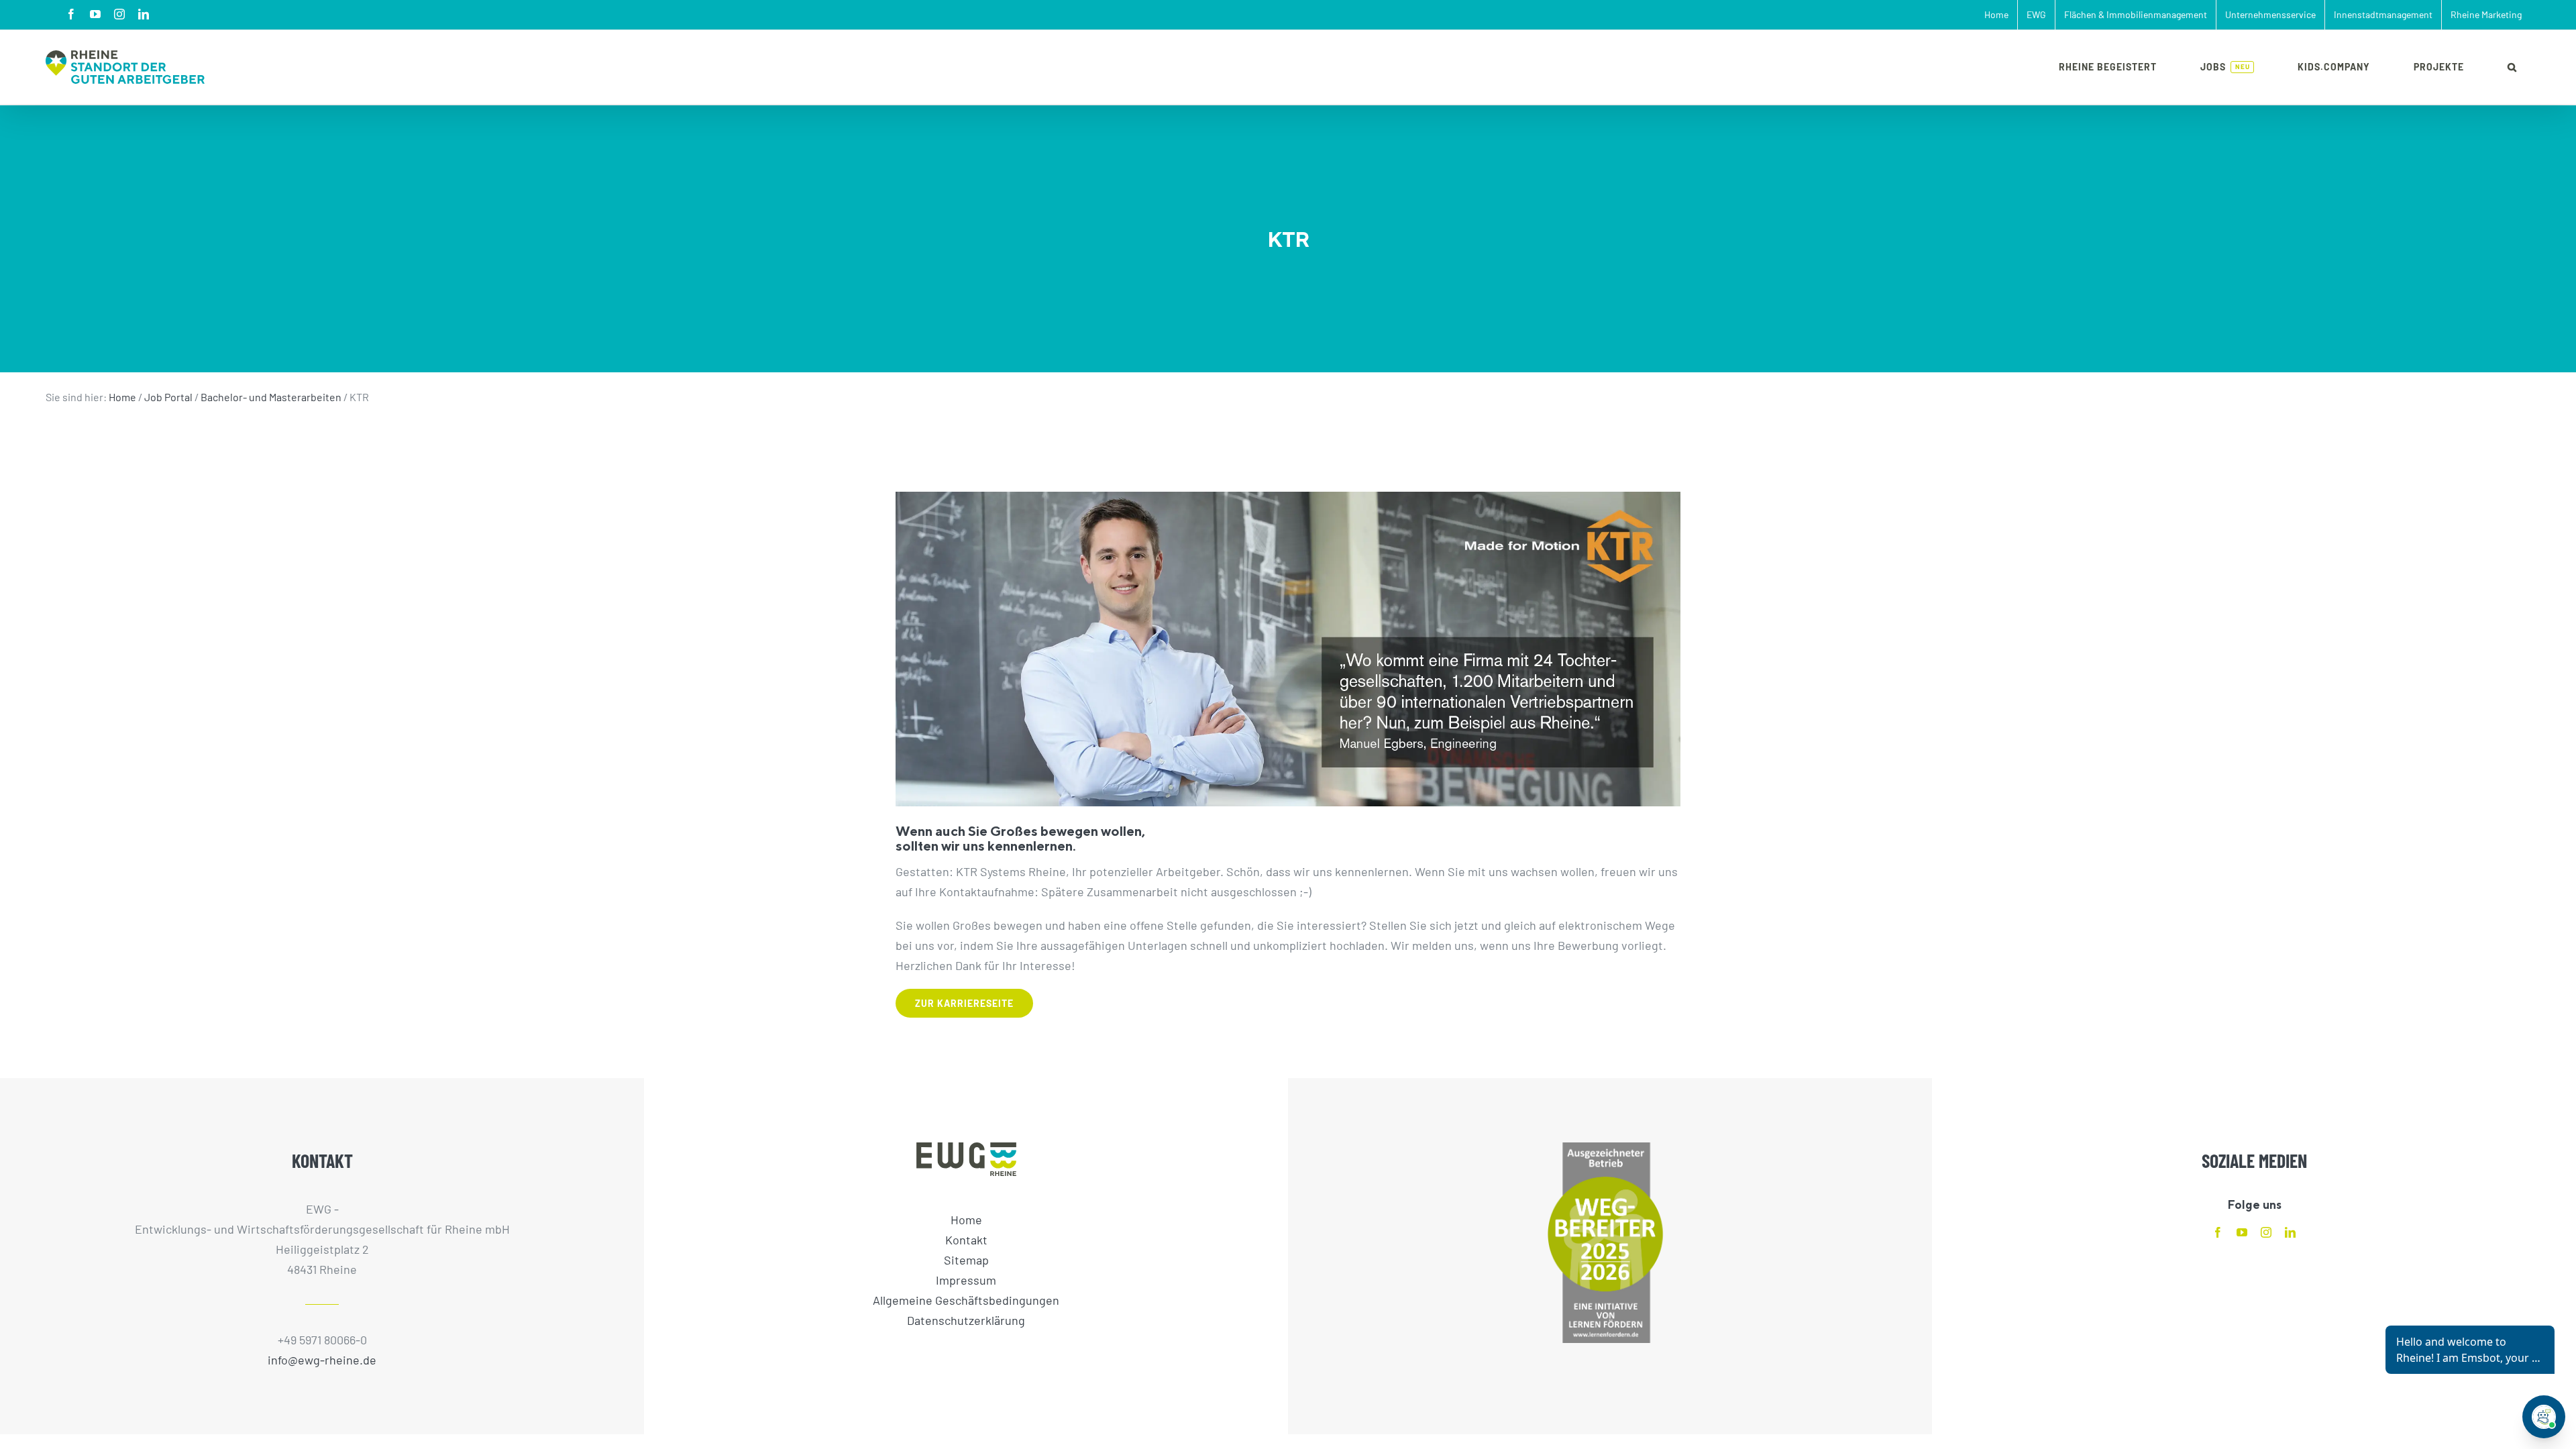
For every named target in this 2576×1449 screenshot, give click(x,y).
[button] (2512, 67)
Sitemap (966, 1260)
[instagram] (2266, 1232)
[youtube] (2242, 1232)
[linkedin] (2290, 1232)
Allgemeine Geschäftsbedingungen (966, 1300)
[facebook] (2218, 1232)
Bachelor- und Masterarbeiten (271, 397)
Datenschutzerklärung (966, 1320)
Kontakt (966, 1240)
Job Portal (168, 397)
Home (122, 397)
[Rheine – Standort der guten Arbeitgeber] (125, 67)
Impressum (966, 1280)
